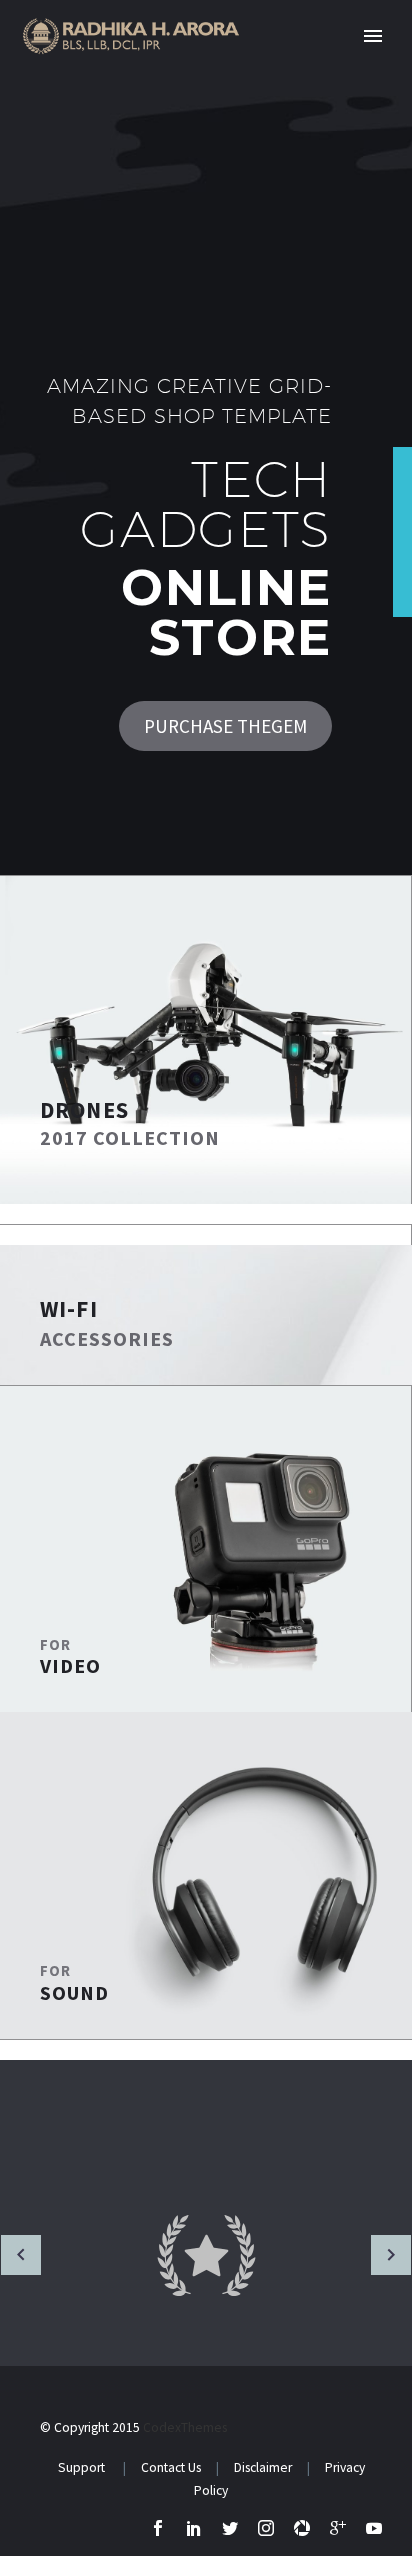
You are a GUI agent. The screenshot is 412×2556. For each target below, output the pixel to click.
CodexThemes (185, 2427)
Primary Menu (373, 36)
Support (83, 2467)
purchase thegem (225, 726)
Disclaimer (264, 2467)
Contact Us (169, 2467)
